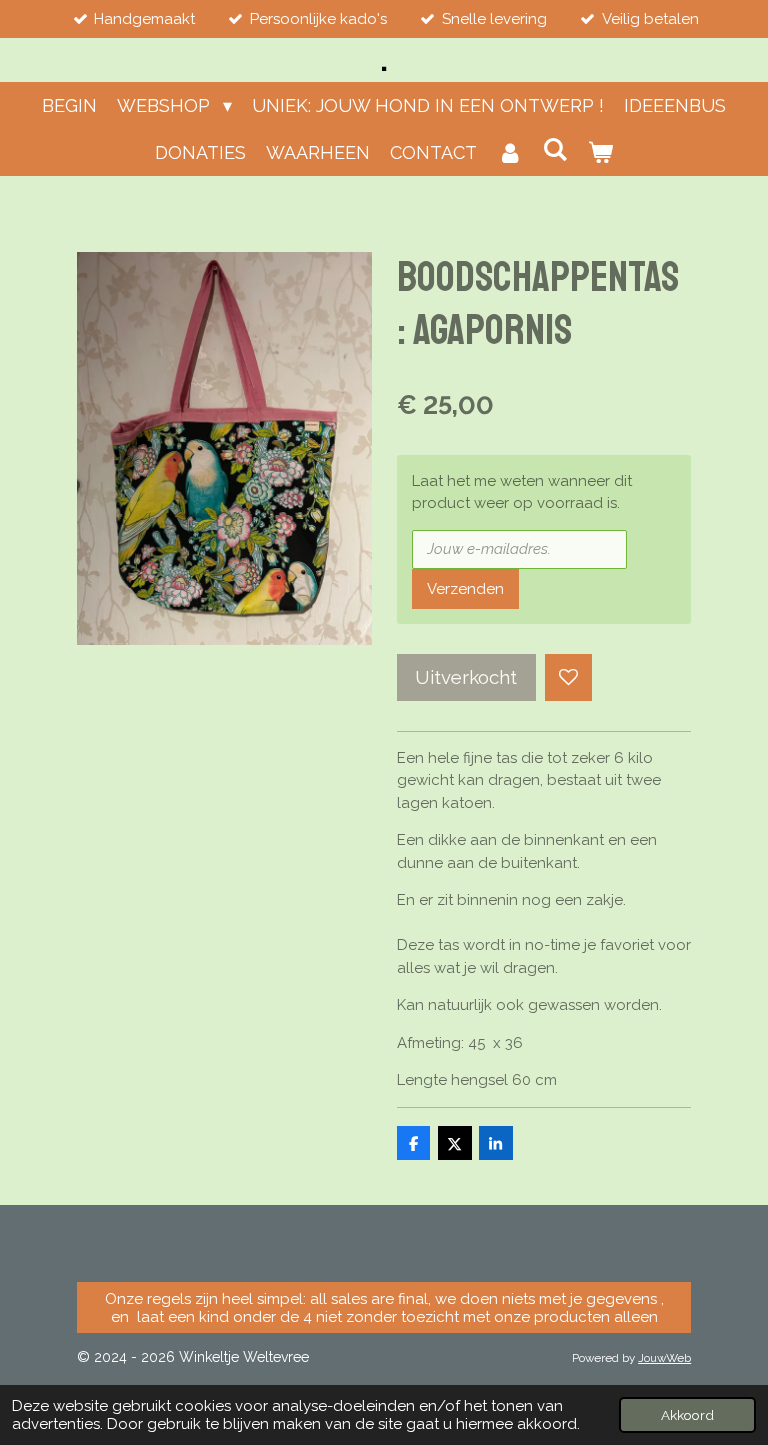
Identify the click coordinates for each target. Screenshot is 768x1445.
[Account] (509, 152)
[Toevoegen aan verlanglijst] (568, 677)
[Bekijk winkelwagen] (600, 152)
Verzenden (465, 589)
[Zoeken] (554, 149)
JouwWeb (664, 1358)
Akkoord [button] (687, 1415)
